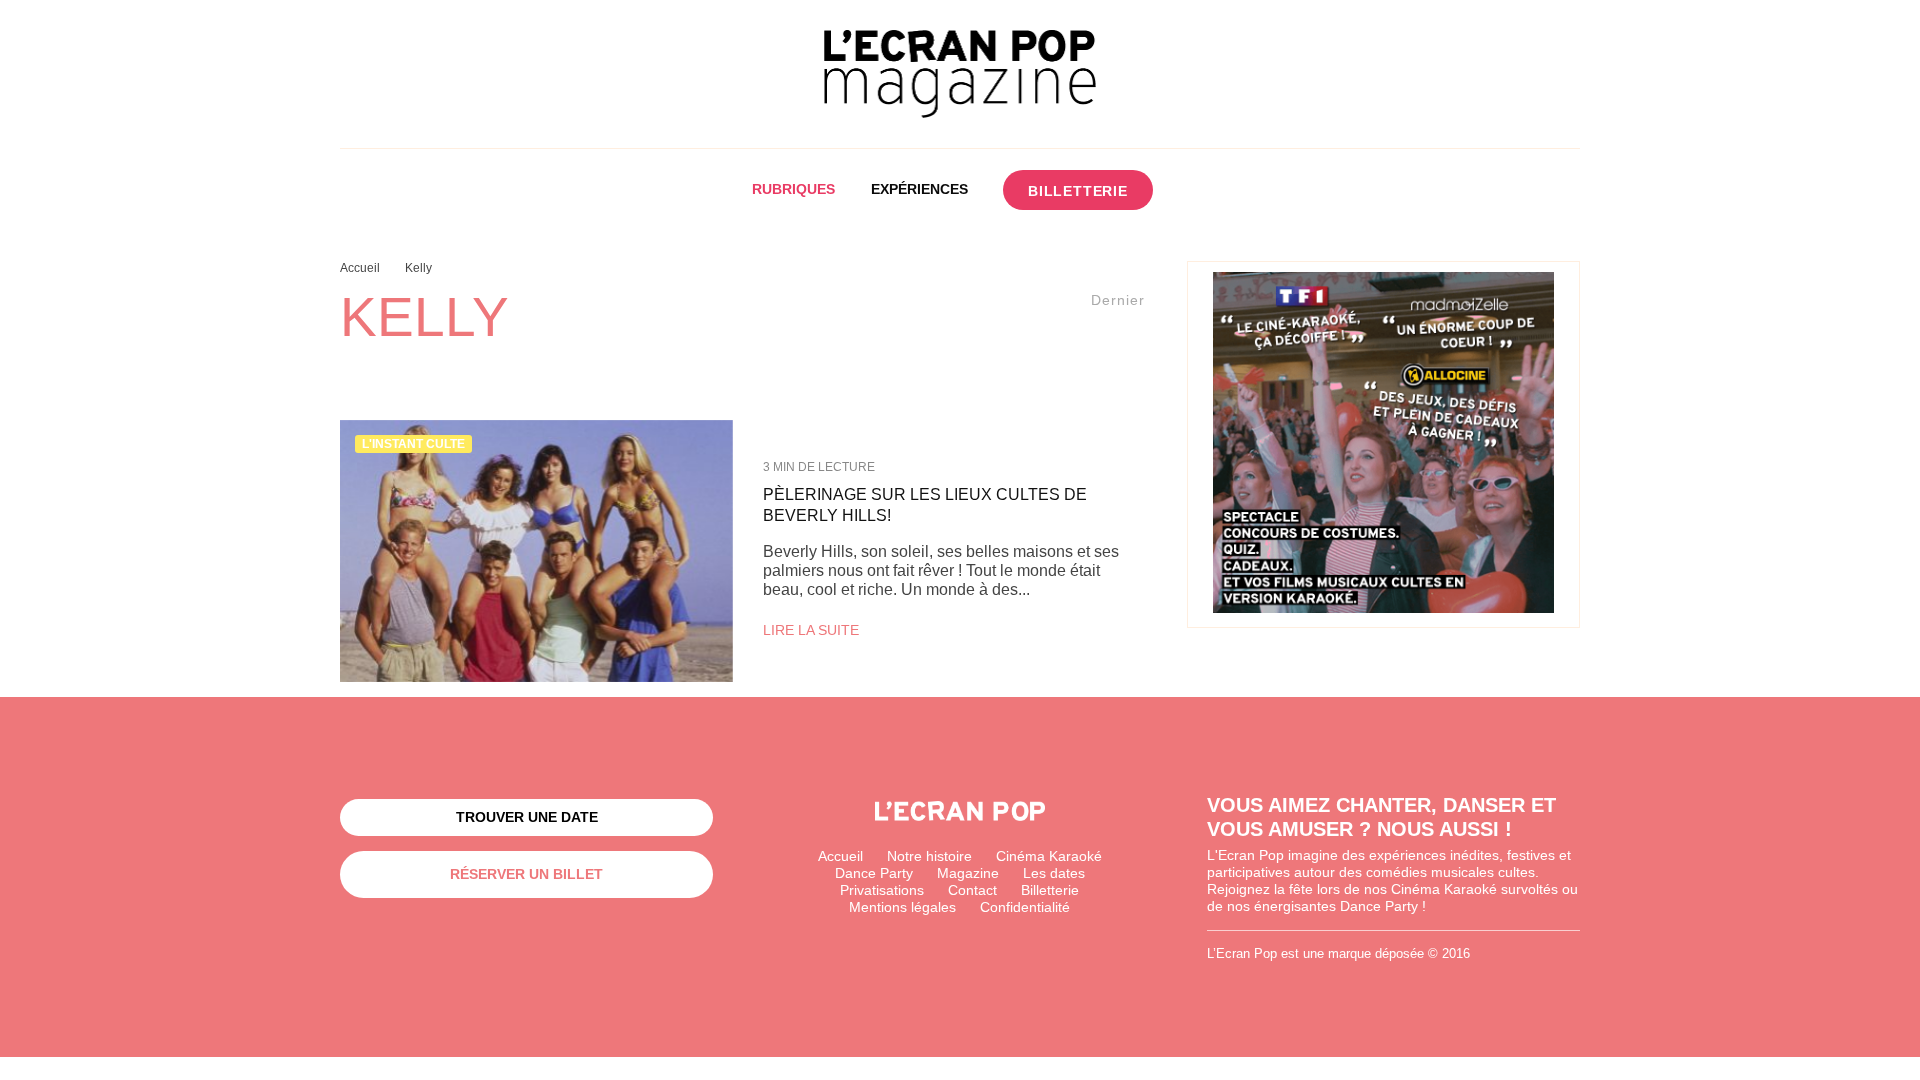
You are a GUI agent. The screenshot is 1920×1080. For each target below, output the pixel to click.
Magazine (968, 873)
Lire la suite (811, 630)
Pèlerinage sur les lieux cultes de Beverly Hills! (925, 505)
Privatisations (882, 890)
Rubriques (793, 189)
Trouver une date (527, 817)
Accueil (840, 856)
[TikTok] (1270, 190)
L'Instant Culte (413, 444)
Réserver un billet (526, 874)
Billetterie (1078, 191)
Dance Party (874, 873)
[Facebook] (1196, 190)
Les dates (1054, 873)
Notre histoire (929, 856)
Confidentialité (1025, 907)
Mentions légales (902, 907)
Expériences (919, 189)
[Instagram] (1233, 190)
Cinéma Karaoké (1049, 856)
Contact (972, 890)
